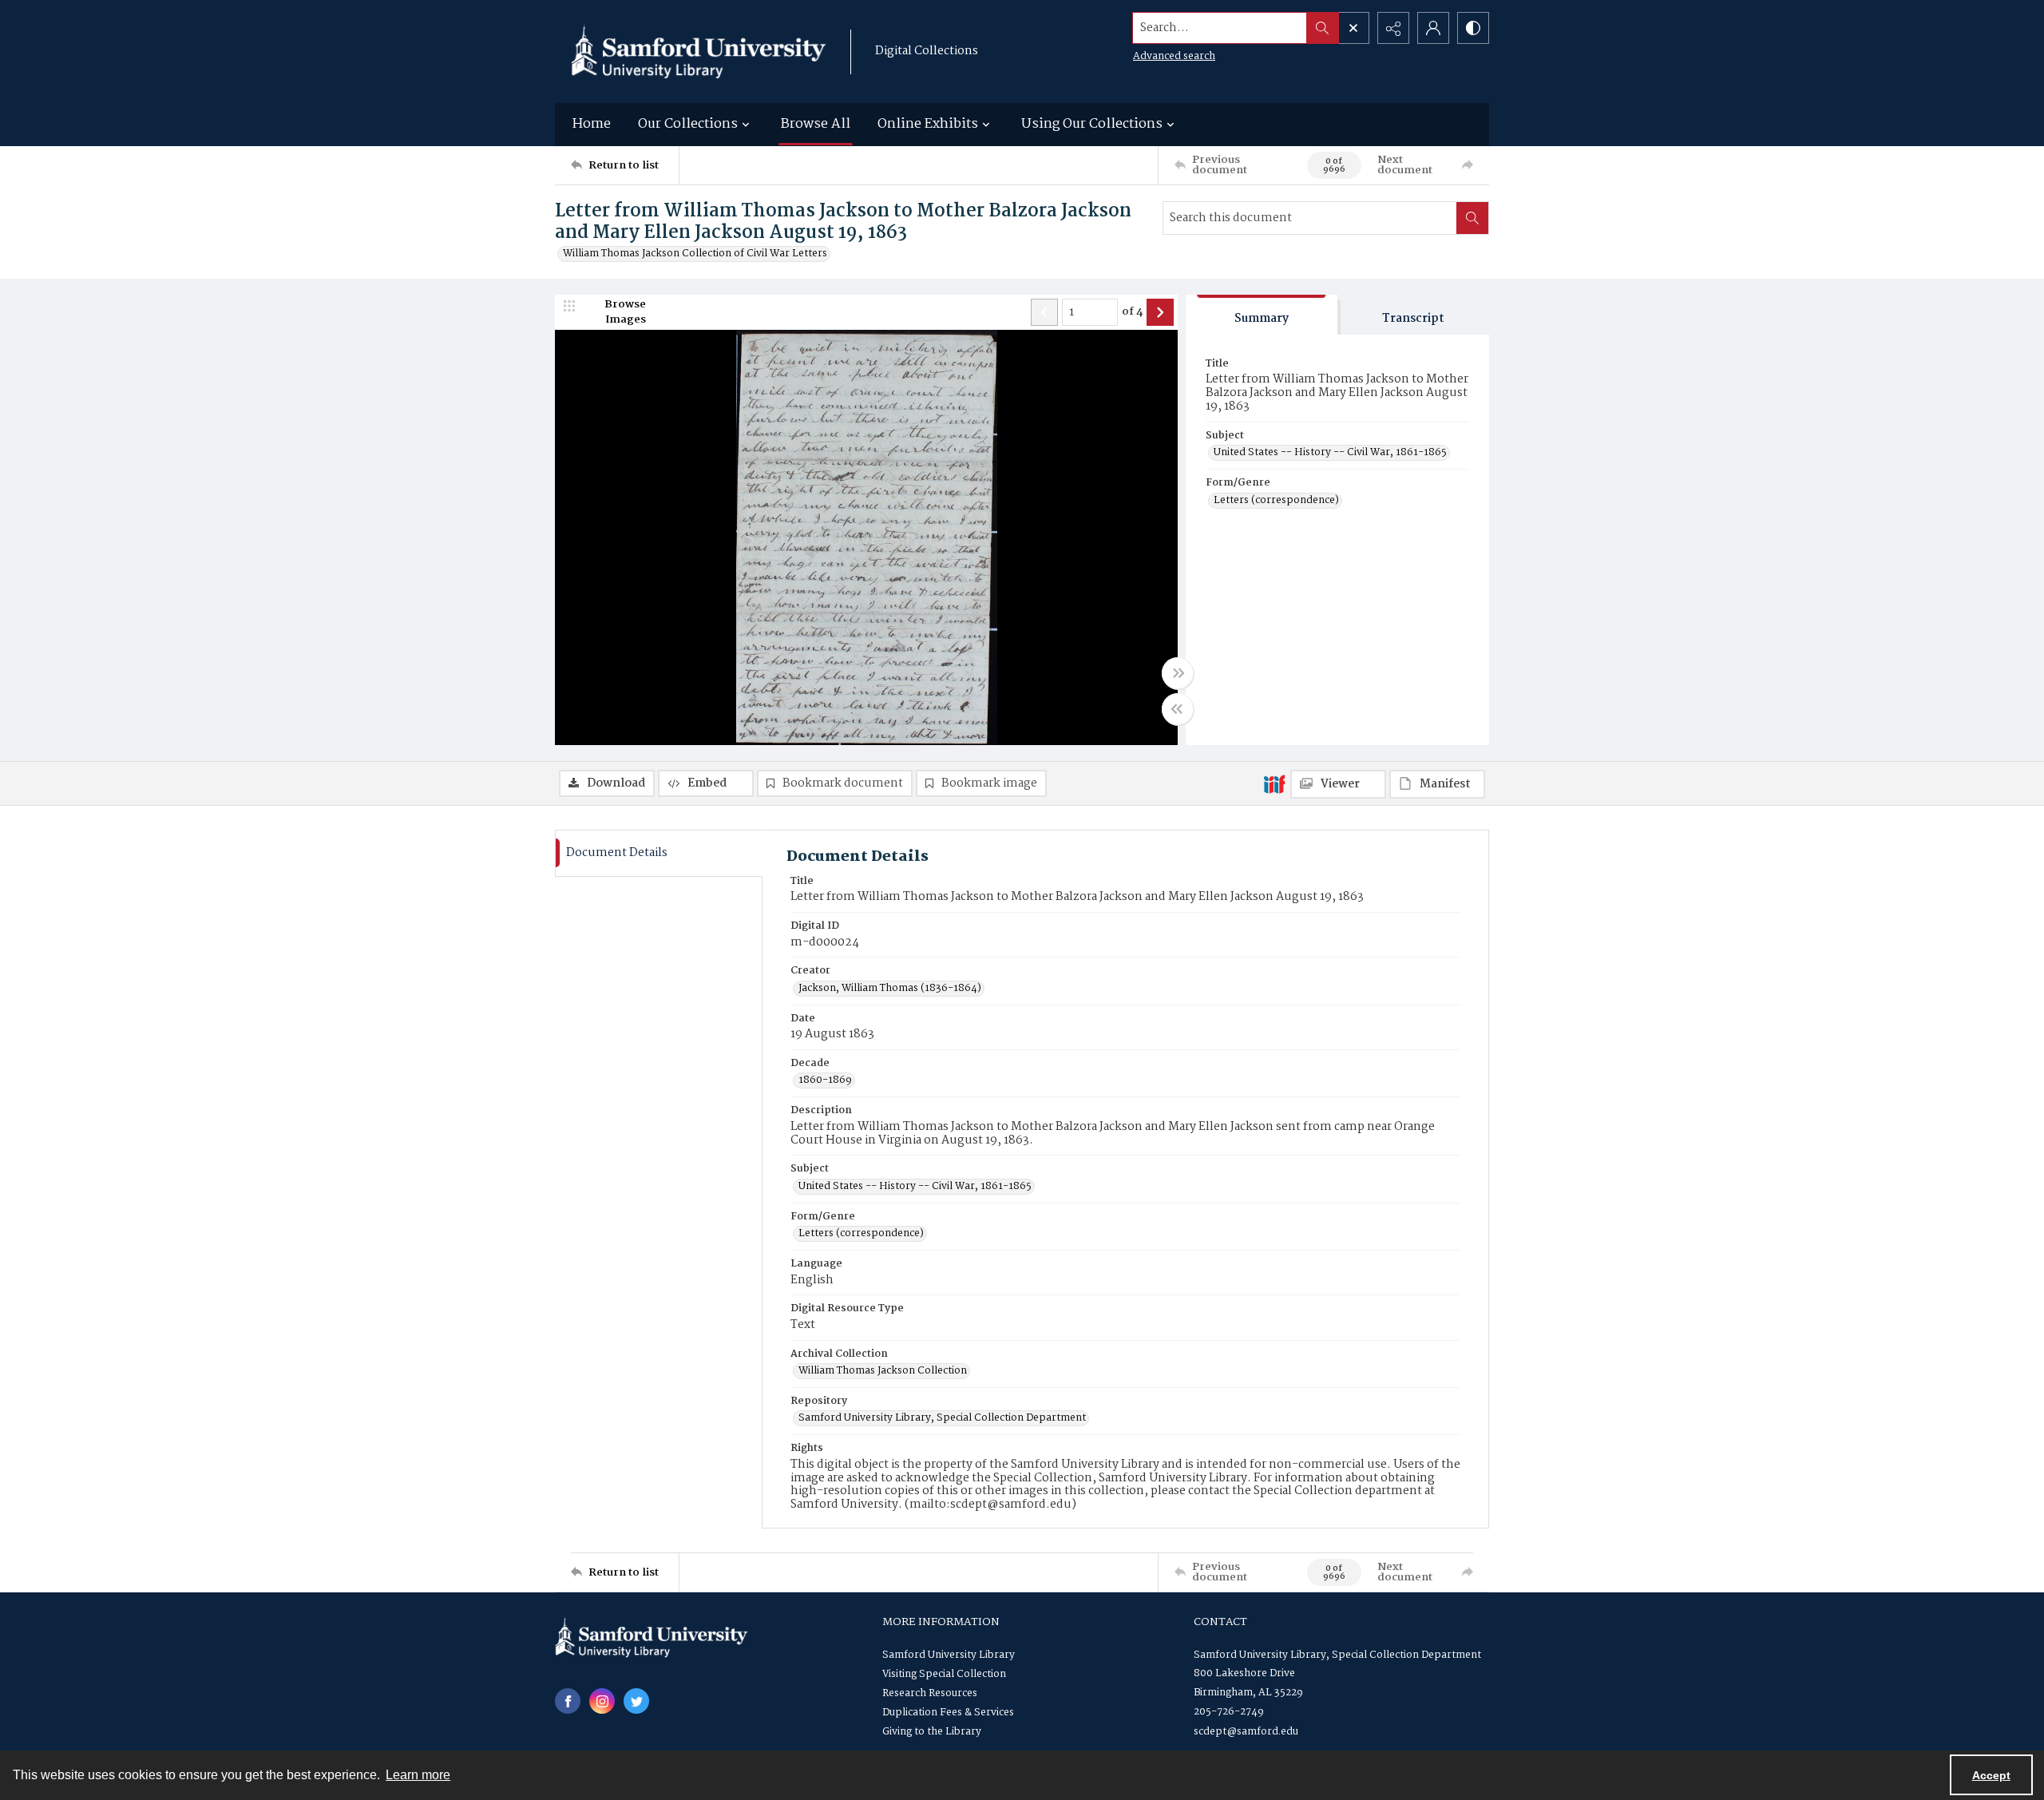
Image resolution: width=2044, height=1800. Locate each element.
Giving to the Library (932, 1732)
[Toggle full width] (1178, 673)
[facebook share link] (568, 1701)
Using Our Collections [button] (1092, 124)
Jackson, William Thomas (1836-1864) (890, 989)
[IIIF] (1274, 783)
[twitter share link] (636, 1701)
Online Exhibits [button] (928, 124)
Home (592, 124)
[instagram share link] (602, 1701)
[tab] (1262, 315)
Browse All (816, 124)
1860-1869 (825, 1080)
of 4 (1132, 312)
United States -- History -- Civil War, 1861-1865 (1330, 453)
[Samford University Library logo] (699, 52)
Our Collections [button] (688, 124)
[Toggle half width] (1178, 709)
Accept (1991, 1775)
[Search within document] (1472, 218)
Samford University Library (949, 1655)
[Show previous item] (1044, 312)
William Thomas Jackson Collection (883, 1371)
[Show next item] (1160, 312)
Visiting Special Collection (944, 1674)
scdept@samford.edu (1246, 1732)
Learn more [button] (418, 1775)
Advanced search (1174, 56)
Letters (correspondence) (1276, 501)
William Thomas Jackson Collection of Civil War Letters (695, 254)
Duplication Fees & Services (948, 1713)
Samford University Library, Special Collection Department (942, 1418)
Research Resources (930, 1693)
